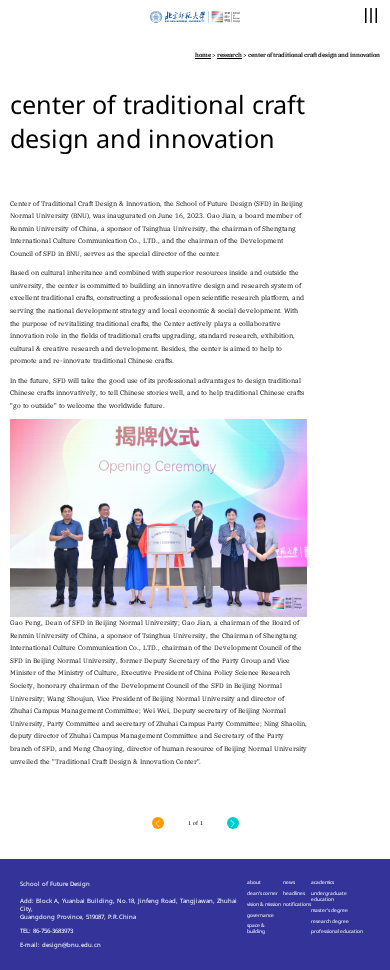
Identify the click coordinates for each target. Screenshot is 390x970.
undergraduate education (329, 896)
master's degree (329, 910)
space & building (256, 928)
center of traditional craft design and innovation (314, 55)
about (254, 882)
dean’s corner (262, 893)
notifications (297, 904)
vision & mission (264, 904)
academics (322, 882)
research (229, 55)
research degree (330, 921)
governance (260, 915)
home (203, 55)
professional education (337, 931)
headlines (294, 893)
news (289, 882)
